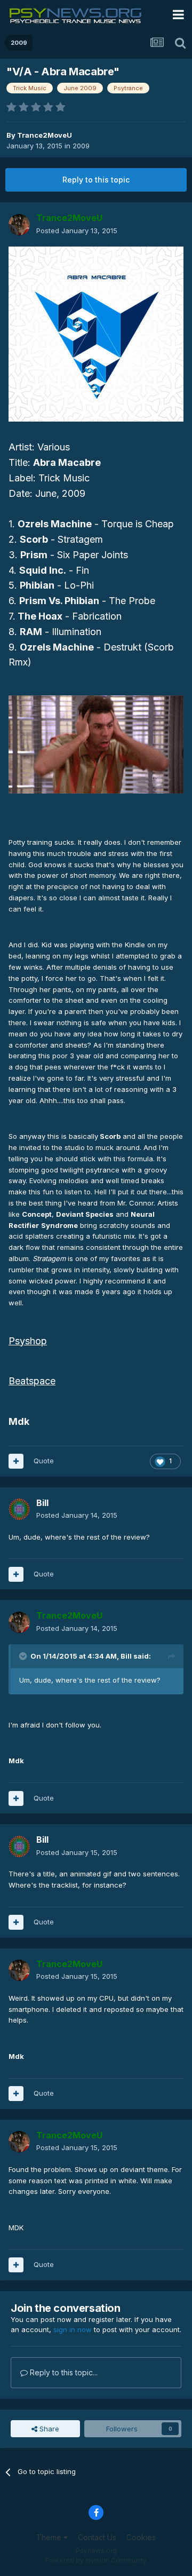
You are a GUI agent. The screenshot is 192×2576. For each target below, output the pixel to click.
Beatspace (32, 1381)
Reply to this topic (96, 180)
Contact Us (97, 2537)
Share (48, 2429)
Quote (44, 1461)
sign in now (73, 2329)
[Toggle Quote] (24, 1656)
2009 (81, 146)
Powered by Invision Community (96, 2560)
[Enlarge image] (96, 334)
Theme (50, 2537)
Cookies (141, 2537)
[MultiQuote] (16, 1461)
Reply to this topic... (63, 2372)
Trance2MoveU (45, 135)
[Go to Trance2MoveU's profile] (19, 225)
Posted (77, 231)
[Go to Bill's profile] (19, 1509)
